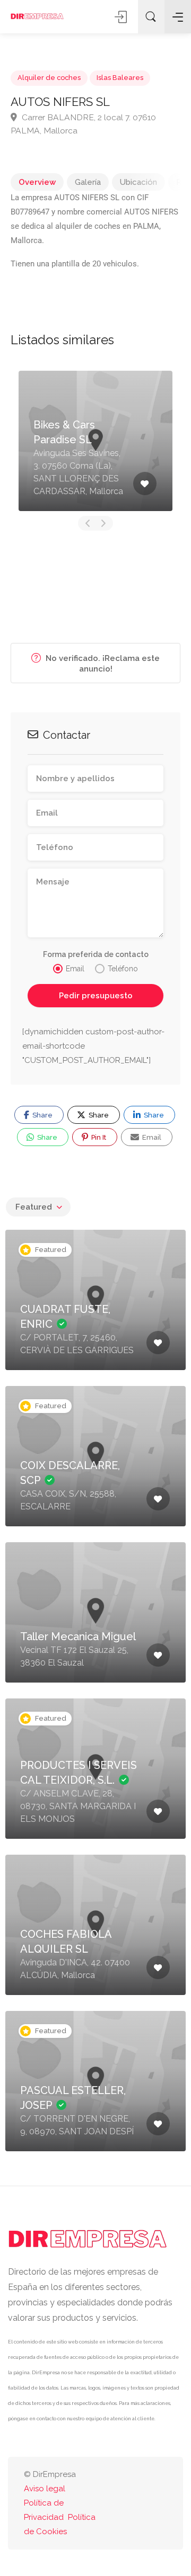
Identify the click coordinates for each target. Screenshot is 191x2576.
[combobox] (38, 1207)
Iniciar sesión (121, 17)
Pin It (98, 1137)
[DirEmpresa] (37, 16)
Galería (88, 182)
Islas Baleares (120, 78)
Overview (37, 182)
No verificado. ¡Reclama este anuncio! (102, 664)
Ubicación (138, 182)
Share (42, 1115)
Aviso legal (45, 2489)
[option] (95, 441)
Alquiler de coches (49, 78)
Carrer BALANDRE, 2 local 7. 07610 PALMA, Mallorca (83, 124)
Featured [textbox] (34, 1207)
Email (151, 1137)
